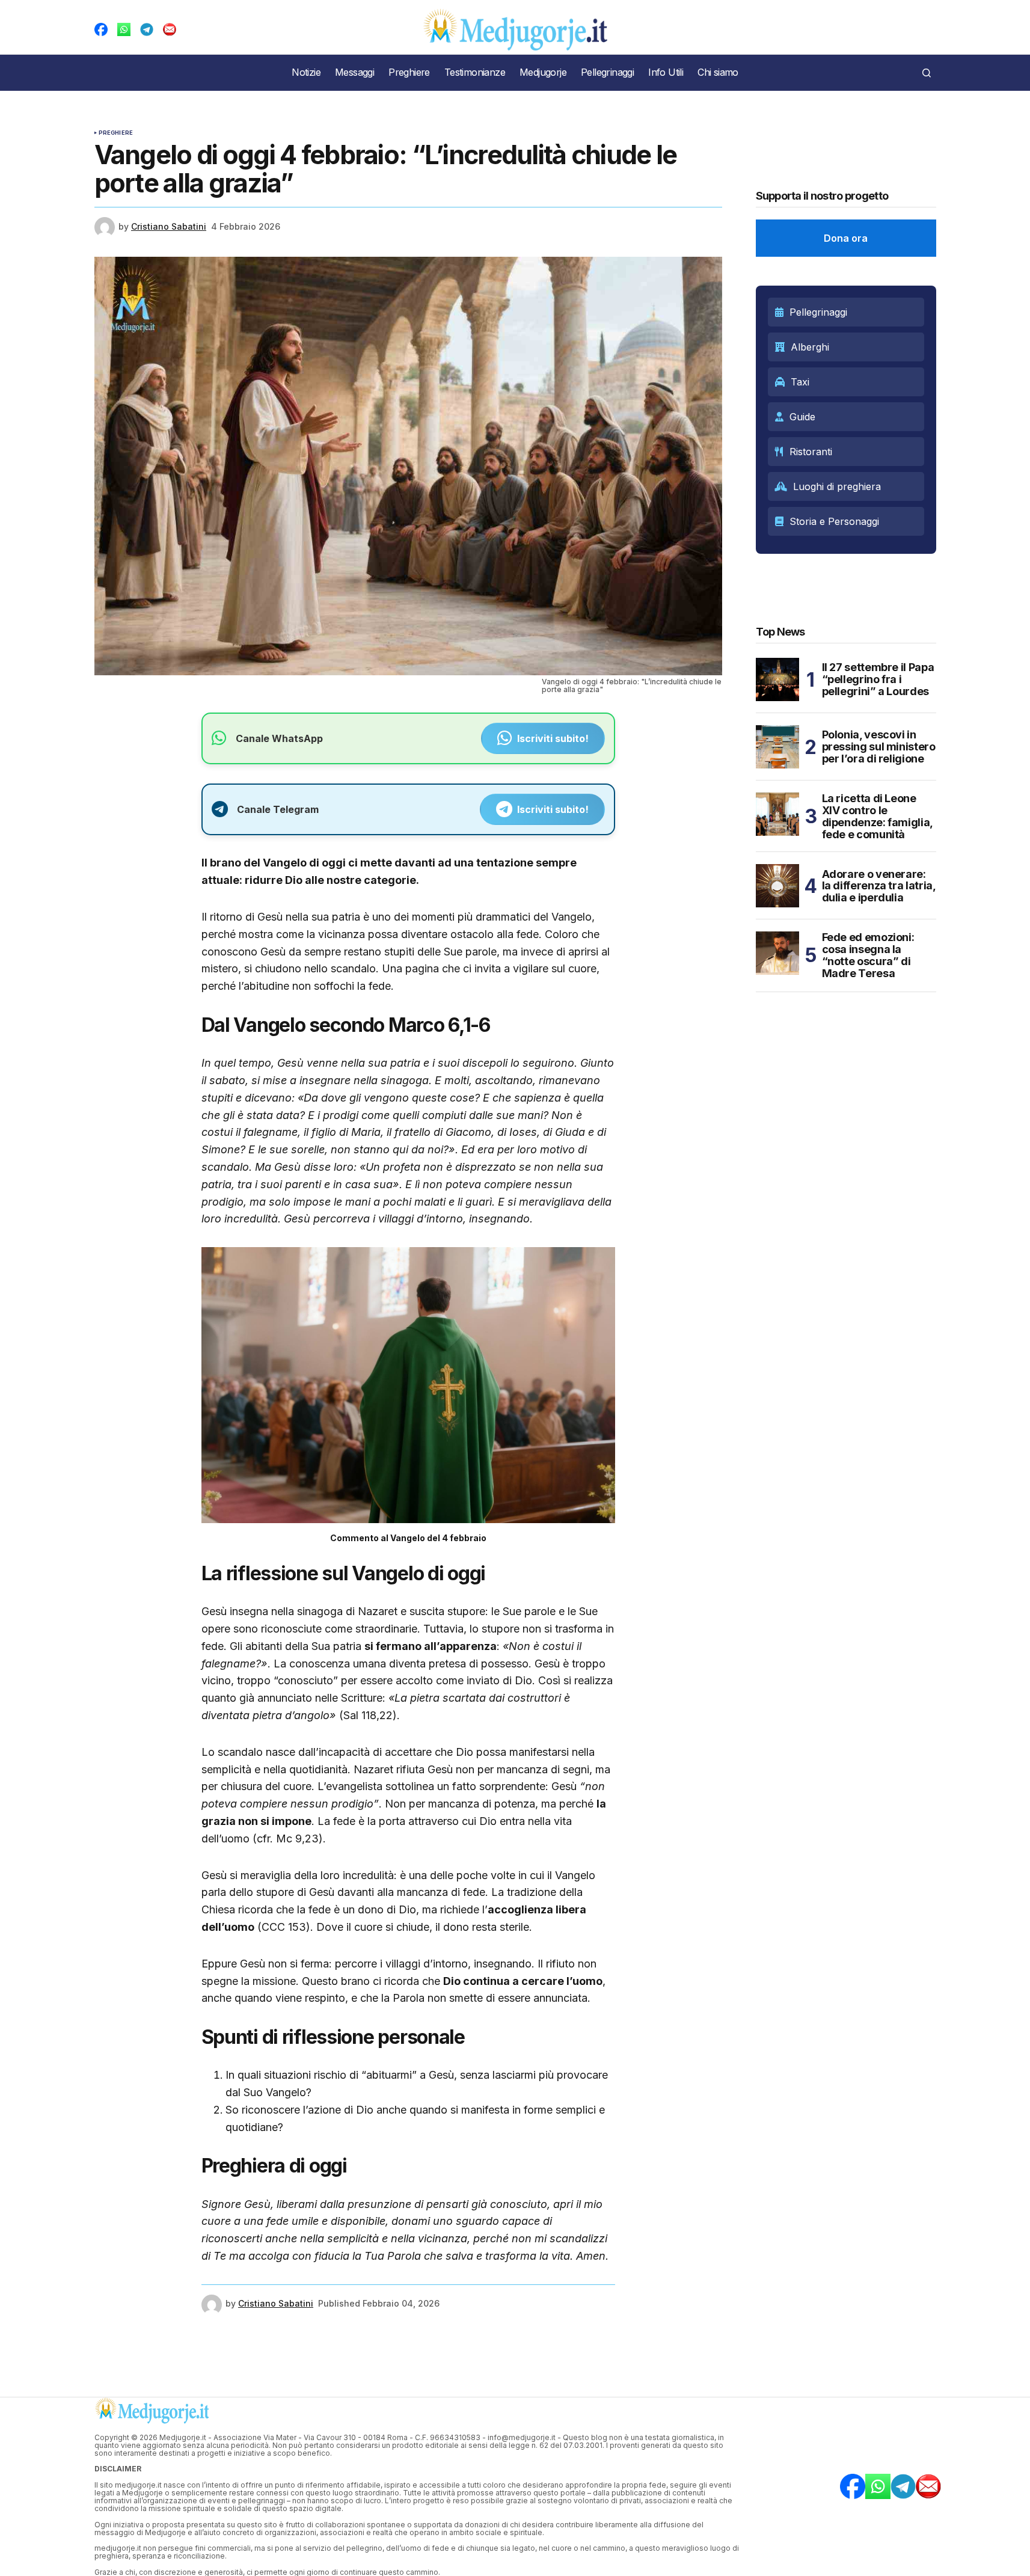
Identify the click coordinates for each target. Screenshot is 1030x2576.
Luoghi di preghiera (837, 486)
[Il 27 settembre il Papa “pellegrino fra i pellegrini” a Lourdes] (777, 679)
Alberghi (810, 347)
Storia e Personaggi (834, 521)
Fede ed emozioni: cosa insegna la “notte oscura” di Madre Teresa (868, 955)
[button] (927, 73)
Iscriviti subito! (553, 738)
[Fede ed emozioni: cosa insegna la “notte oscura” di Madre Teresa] (777, 953)
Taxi (800, 382)
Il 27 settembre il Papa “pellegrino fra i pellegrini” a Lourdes (878, 679)
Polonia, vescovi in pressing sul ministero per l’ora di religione (879, 747)
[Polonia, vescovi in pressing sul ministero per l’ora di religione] (777, 747)
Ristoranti (811, 452)
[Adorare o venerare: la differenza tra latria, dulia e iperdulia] (777, 886)
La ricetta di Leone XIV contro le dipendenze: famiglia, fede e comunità (877, 816)
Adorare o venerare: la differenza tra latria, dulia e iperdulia (879, 886)
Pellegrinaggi (818, 312)
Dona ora (846, 238)
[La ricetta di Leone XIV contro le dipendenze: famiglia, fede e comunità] (777, 814)
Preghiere (116, 133)
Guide (802, 417)
